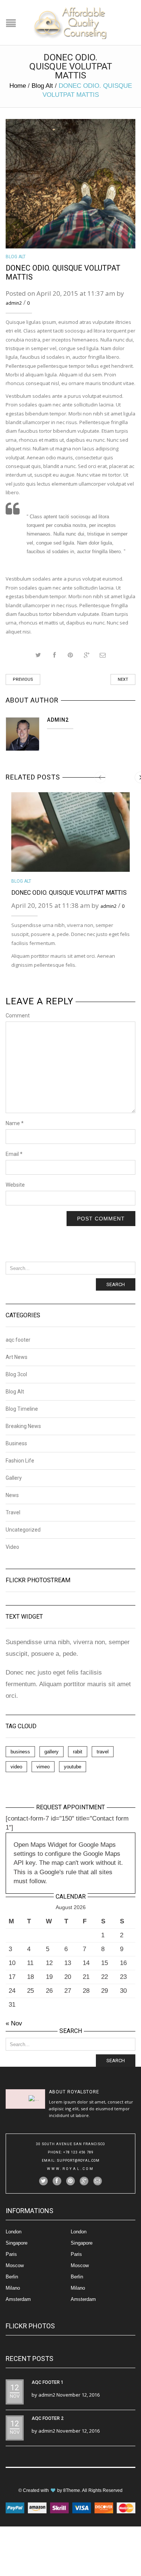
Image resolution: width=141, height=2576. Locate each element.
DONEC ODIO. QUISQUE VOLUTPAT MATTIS (69, 893)
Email (14, 1154)
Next (123, 679)
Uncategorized (23, 1530)
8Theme (72, 2490)
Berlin (12, 2277)
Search (116, 1284)
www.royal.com (71, 2169)
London (14, 2232)
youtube (73, 1767)
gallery (52, 1752)
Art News (17, 1357)
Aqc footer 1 (48, 2382)
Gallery (14, 1478)
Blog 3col (16, 1374)
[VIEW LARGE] (70, 184)
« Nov (14, 2023)
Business (16, 1443)
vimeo (43, 1767)
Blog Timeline (22, 1409)
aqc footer (18, 1340)
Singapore (17, 2243)
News (12, 1495)
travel (103, 1752)
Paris (11, 2254)
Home (18, 86)
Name (15, 1123)
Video (12, 1547)
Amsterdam (18, 2299)
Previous (23, 679)
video (16, 1767)
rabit (78, 1752)
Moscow (15, 2265)
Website (15, 1185)
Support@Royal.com (78, 2161)
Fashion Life (20, 1461)
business (20, 1752)
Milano (13, 2288)
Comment (18, 1016)
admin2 (14, 303)
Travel (13, 1512)
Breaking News (23, 1426)
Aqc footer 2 (48, 2418)
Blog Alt (42, 86)
